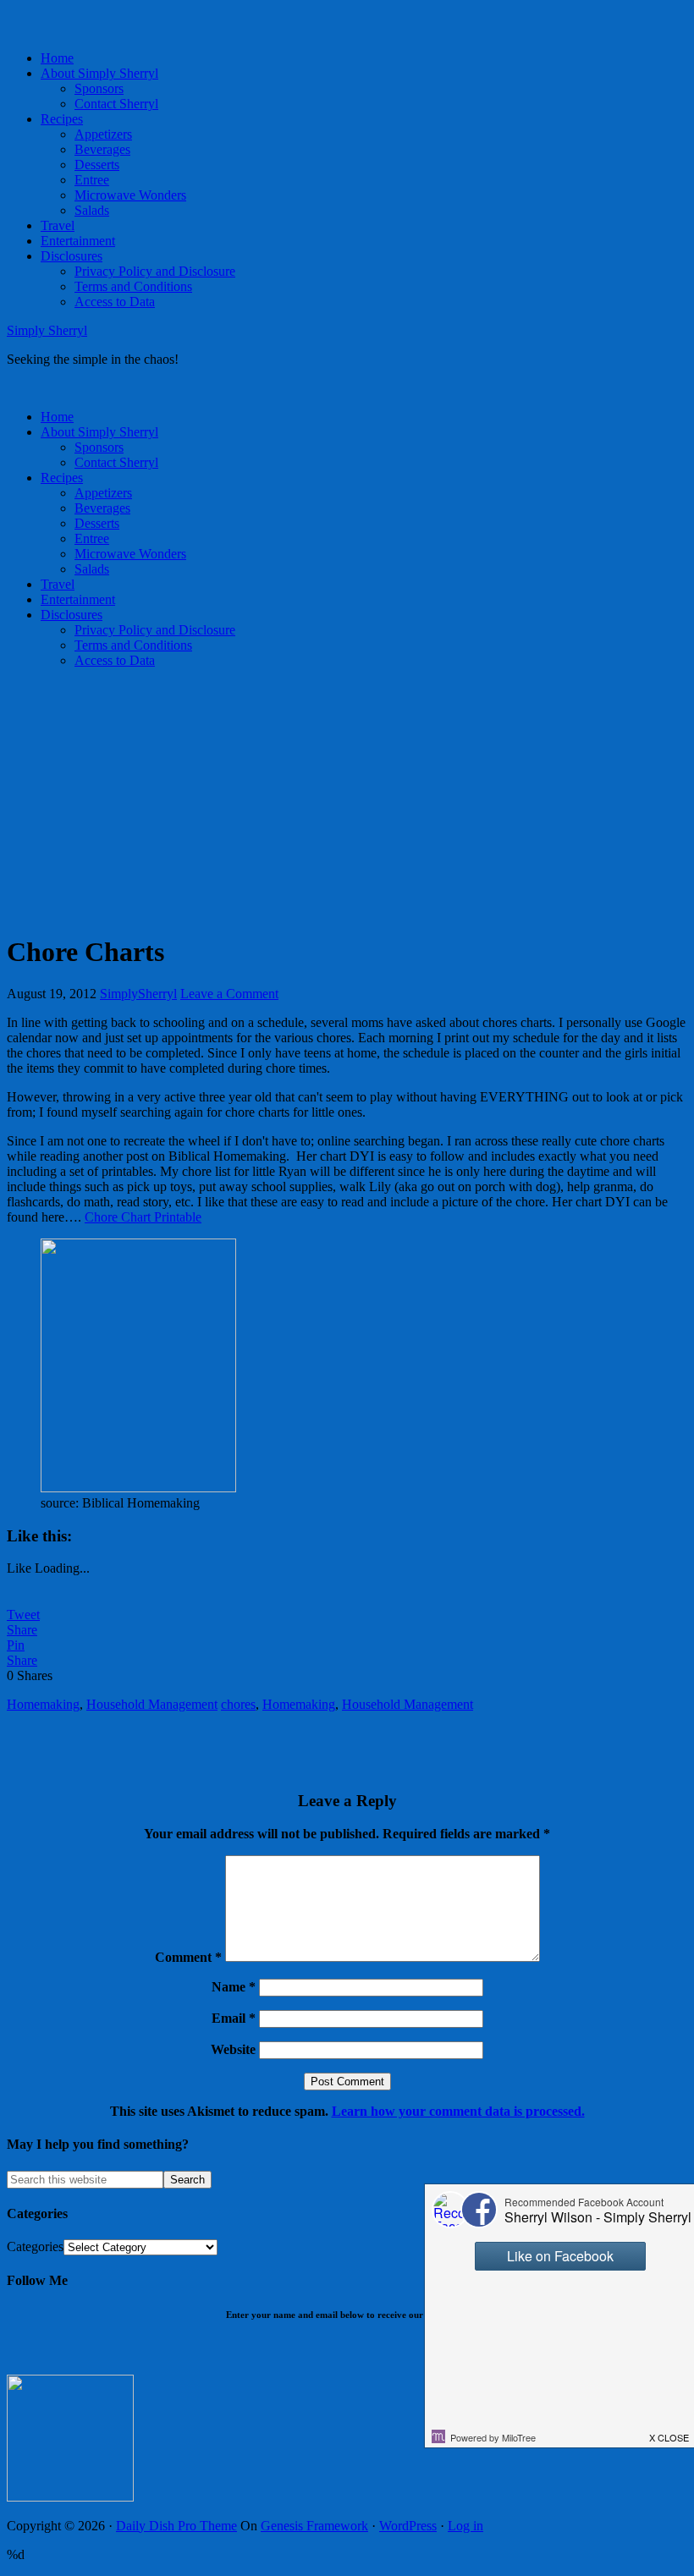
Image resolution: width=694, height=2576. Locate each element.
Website (233, 2049)
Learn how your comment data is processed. (458, 2111)
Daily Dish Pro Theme (176, 2526)
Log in (465, 2526)
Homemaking (43, 1704)
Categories (35, 2246)
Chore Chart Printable (143, 1217)
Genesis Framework (314, 2526)
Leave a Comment (229, 994)
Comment (188, 1957)
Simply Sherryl (47, 330)
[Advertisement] (347, 800)
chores (238, 1704)
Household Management (152, 1704)
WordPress (408, 2526)
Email (234, 2018)
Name (234, 1987)
